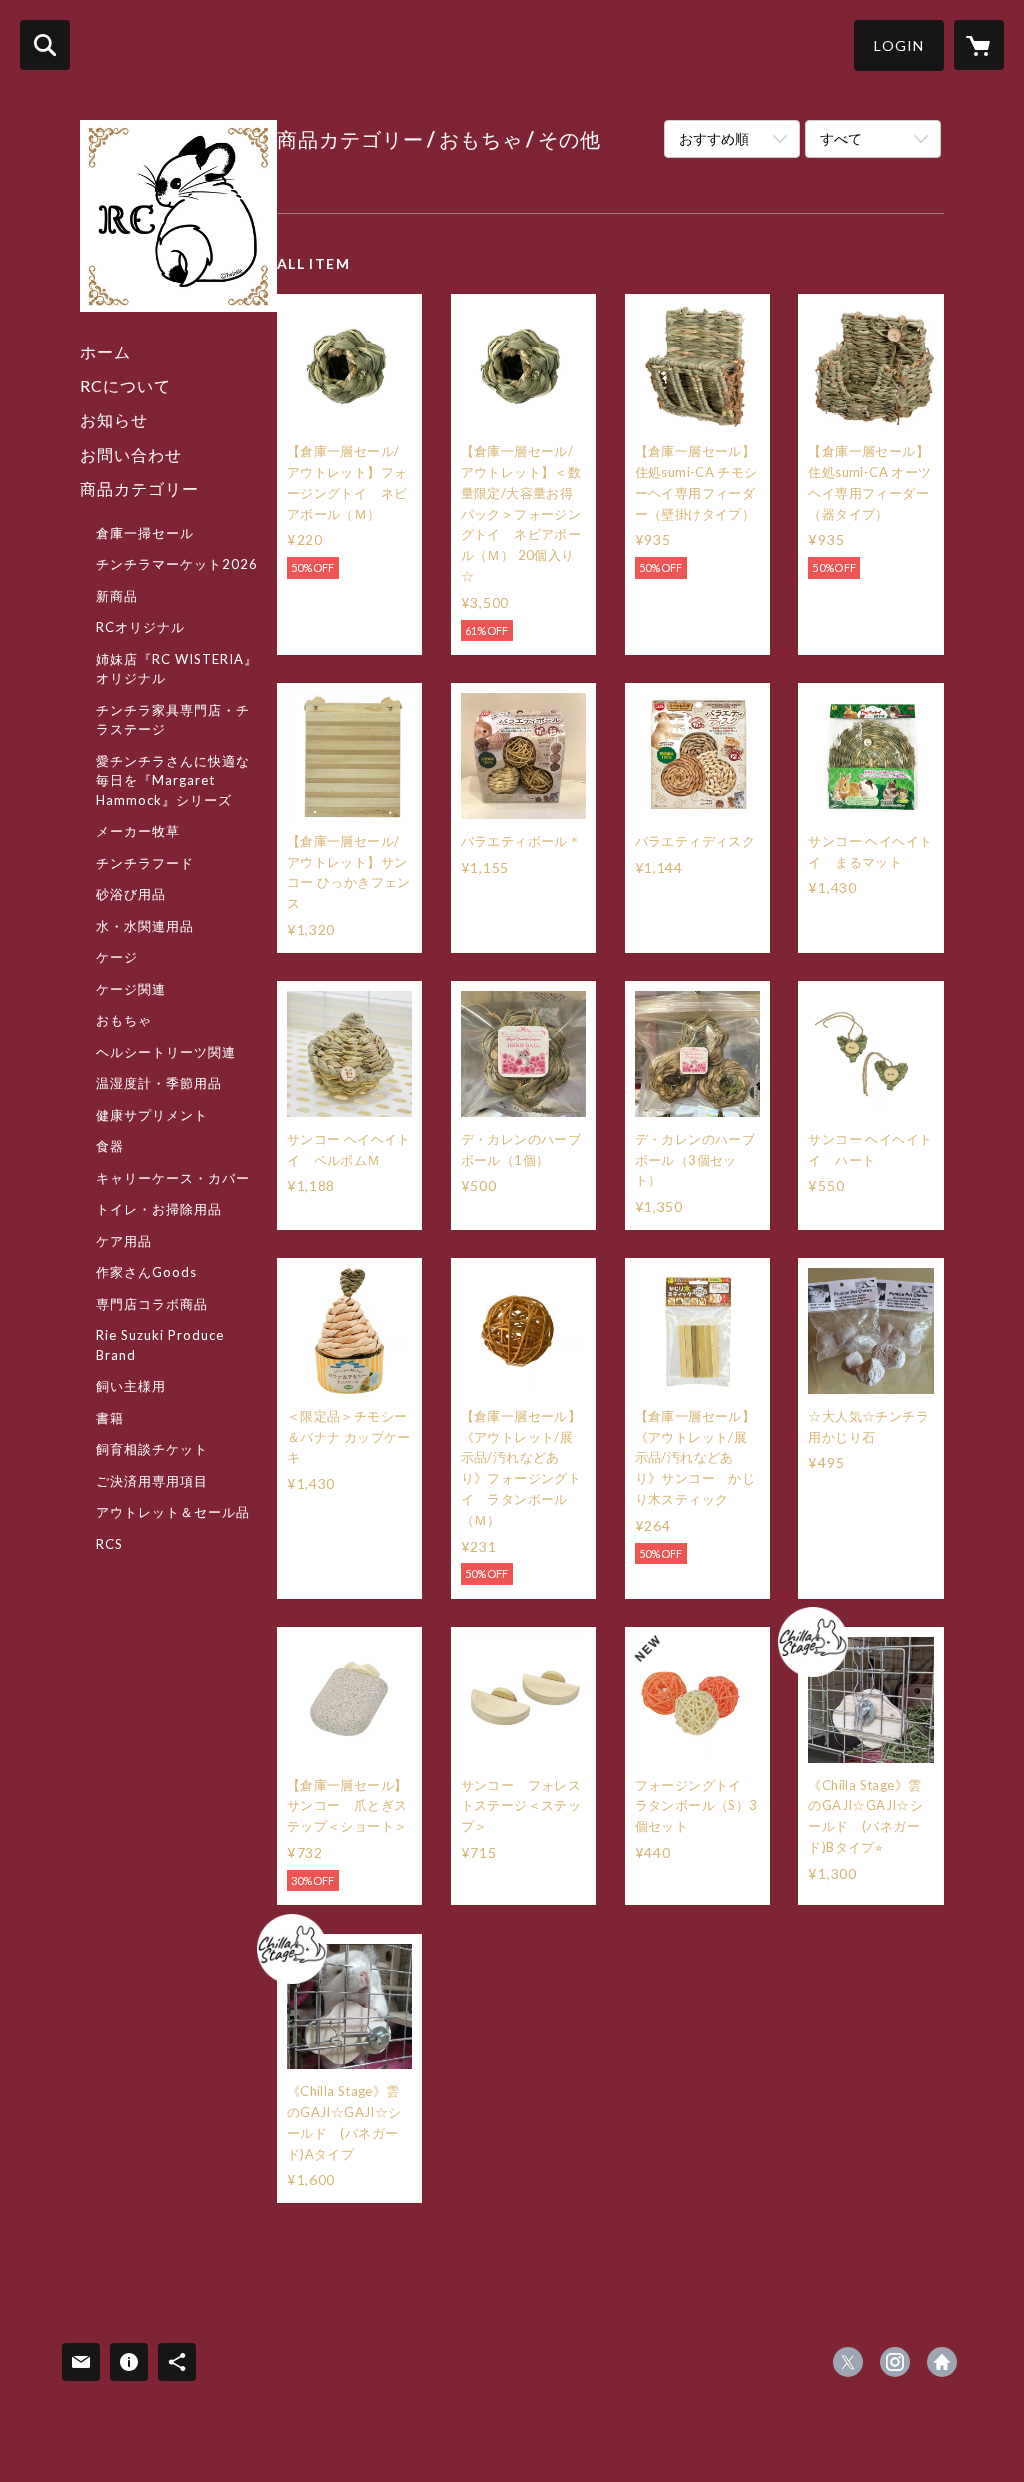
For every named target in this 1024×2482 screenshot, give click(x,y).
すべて (841, 138)
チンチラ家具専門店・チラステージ (173, 720)
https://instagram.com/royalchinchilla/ (895, 2362)
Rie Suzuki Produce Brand (160, 1345)
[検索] (45, 45)
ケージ (117, 957)
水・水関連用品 (145, 926)
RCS (109, 1544)
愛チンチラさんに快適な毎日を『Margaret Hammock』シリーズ (173, 780)
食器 (110, 1146)
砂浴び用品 (131, 894)
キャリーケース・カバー (173, 1178)
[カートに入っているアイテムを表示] (979, 45)
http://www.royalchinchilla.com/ (942, 2362)
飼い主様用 (131, 1386)
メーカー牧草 (138, 831)
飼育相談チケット (152, 1449)
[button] (899, 45)
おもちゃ (124, 1020)
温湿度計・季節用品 (159, 1083)
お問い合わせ (131, 454)
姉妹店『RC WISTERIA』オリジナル (177, 669)
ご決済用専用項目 (152, 1481)
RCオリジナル (140, 627)
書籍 (110, 1418)
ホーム (105, 351)
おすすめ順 (714, 138)
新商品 (117, 596)
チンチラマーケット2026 (177, 564)
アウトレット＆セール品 (173, 1512)
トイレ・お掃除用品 (159, 1209)
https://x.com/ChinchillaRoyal (848, 2362)
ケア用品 (124, 1241)
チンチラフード (145, 863)
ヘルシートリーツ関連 (166, 1052)
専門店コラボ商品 (152, 1304)
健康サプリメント (152, 1115)
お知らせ (114, 419)
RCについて (125, 385)
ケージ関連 (131, 989)
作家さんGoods (146, 1272)
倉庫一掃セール (145, 533)
